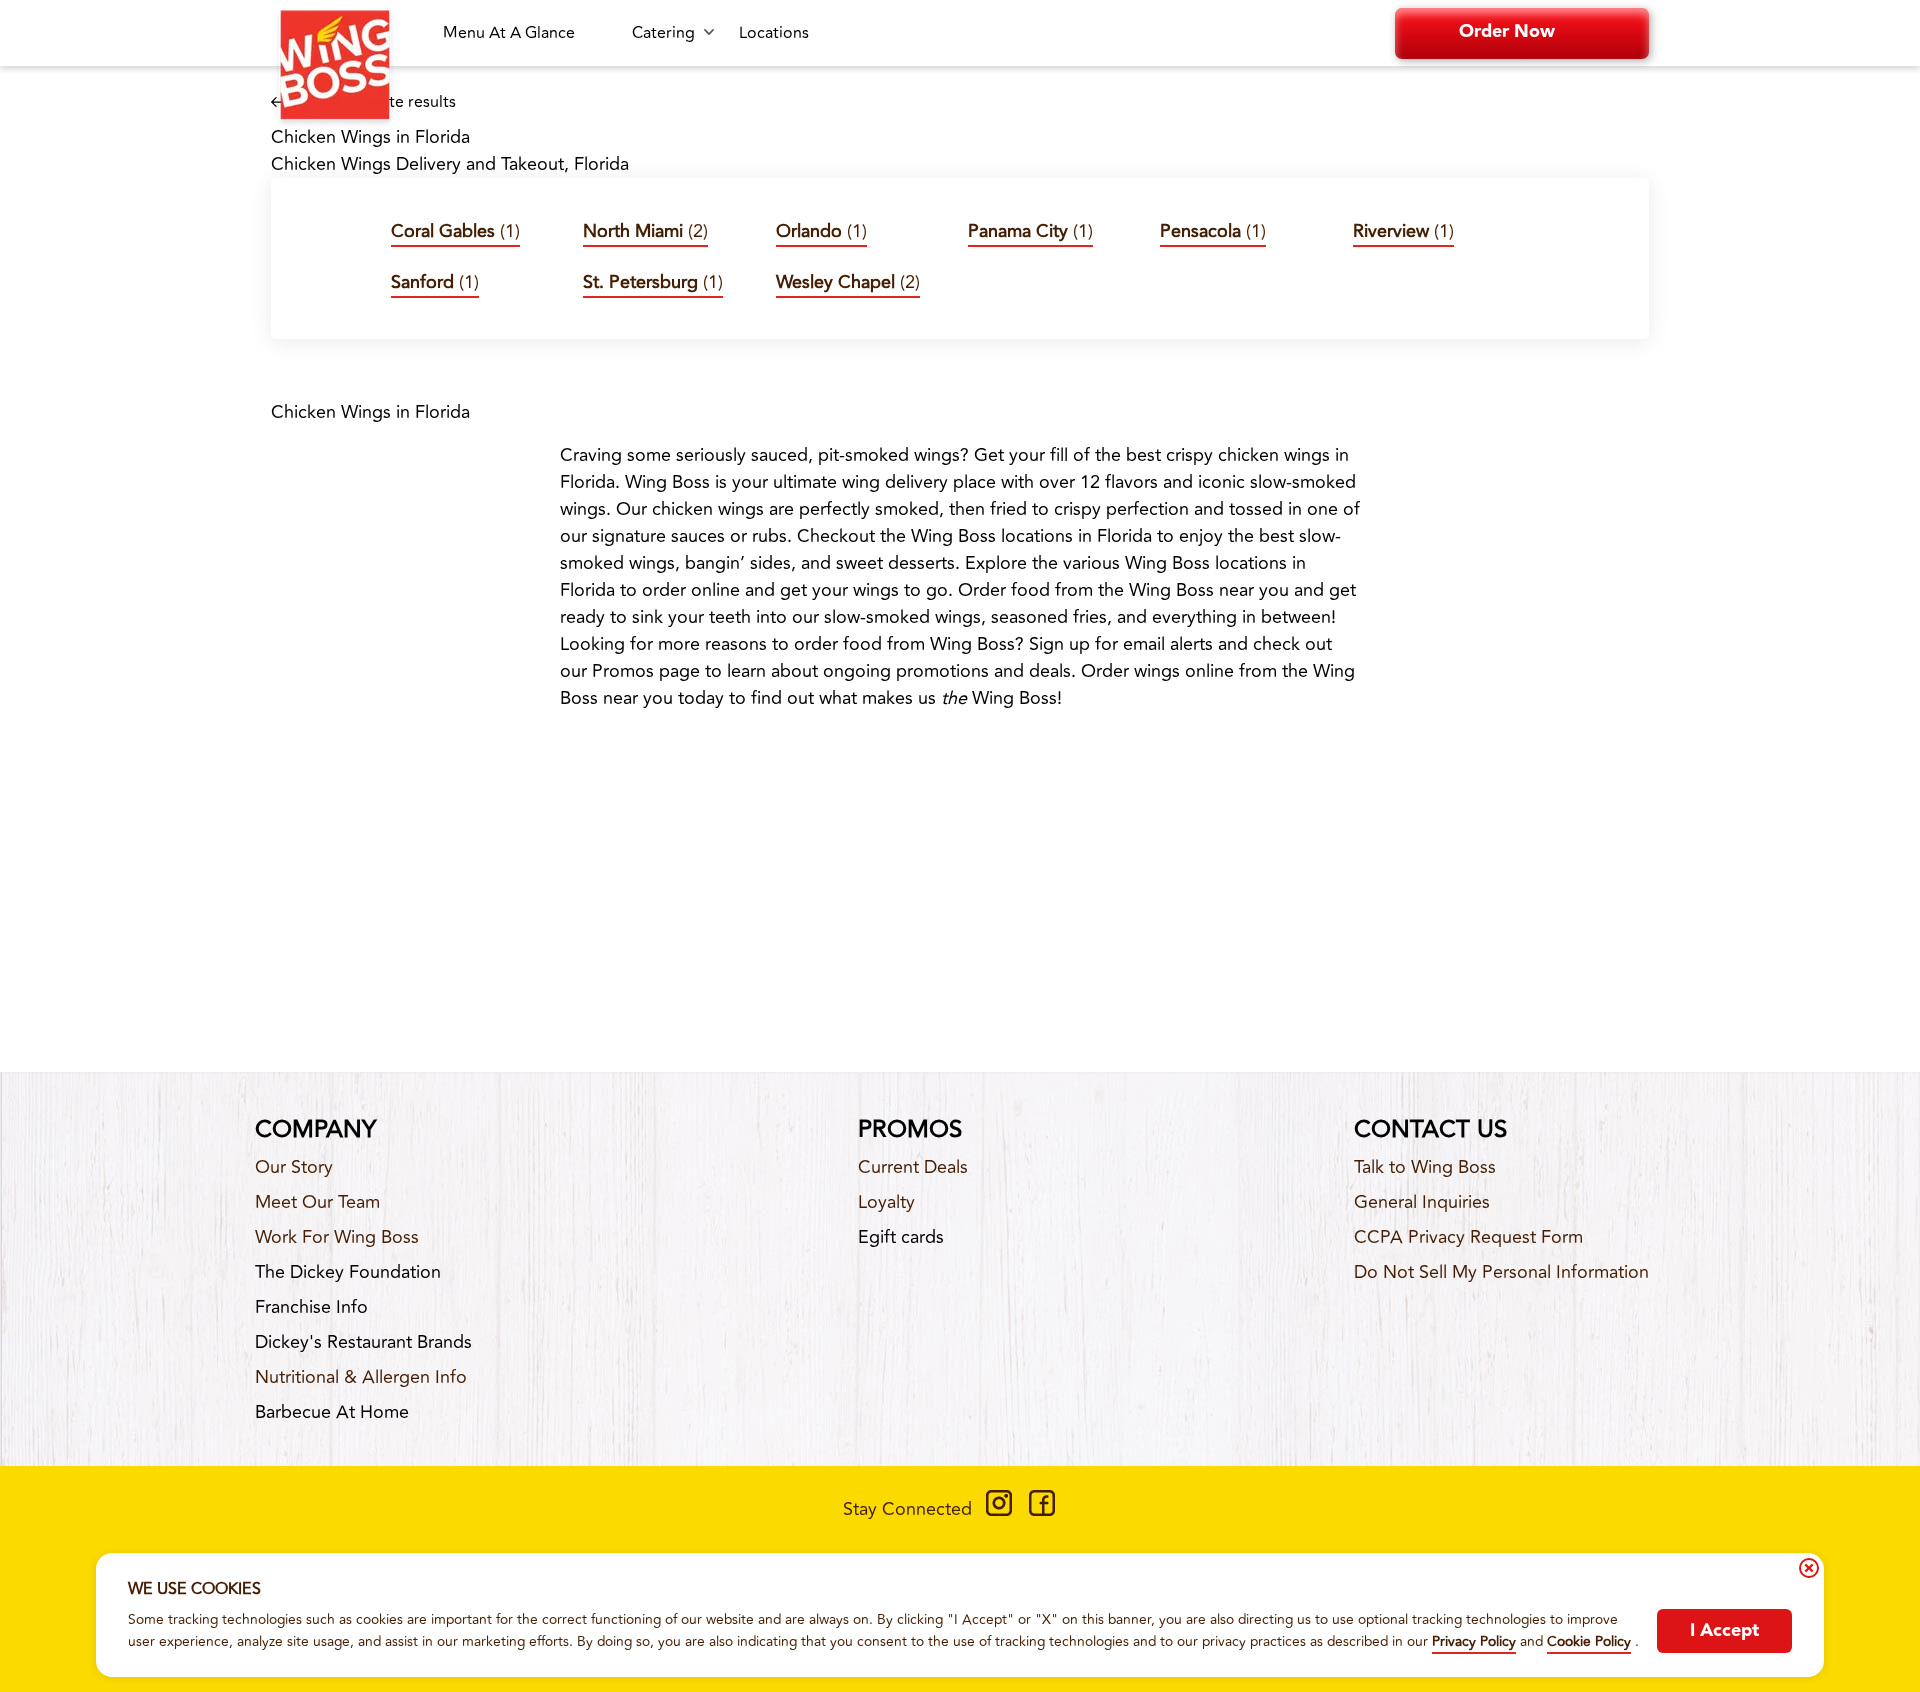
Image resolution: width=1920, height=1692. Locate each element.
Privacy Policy (1474, 1641)
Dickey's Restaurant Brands (363, 1342)
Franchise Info (311, 1307)
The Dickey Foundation (348, 1272)
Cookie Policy (1589, 1641)
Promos (910, 1130)
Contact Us (1430, 1130)
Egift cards (901, 1237)
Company (315, 1130)
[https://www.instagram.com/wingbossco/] (999, 1510)
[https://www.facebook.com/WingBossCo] (1042, 1510)
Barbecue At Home (332, 1412)
